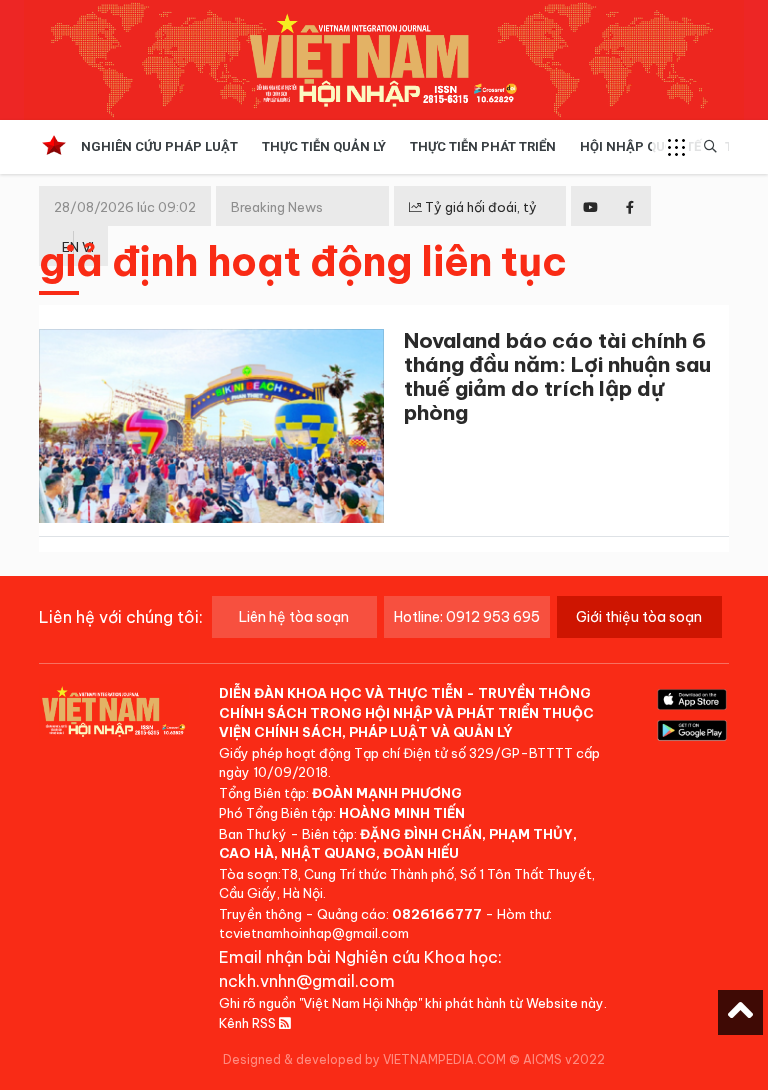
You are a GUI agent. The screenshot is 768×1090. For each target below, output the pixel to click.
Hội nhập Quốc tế (640, 146)
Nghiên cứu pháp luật (159, 146)
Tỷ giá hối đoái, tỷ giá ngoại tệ (473, 223)
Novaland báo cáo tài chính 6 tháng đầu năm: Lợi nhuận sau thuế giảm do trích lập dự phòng (557, 376)
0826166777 (437, 914)
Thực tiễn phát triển (483, 146)
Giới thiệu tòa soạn (639, 617)
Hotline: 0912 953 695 (467, 617)
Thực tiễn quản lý (324, 146)
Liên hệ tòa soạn (294, 617)
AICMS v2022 (564, 1059)
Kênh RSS (249, 1023)
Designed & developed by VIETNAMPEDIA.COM (364, 1059)
